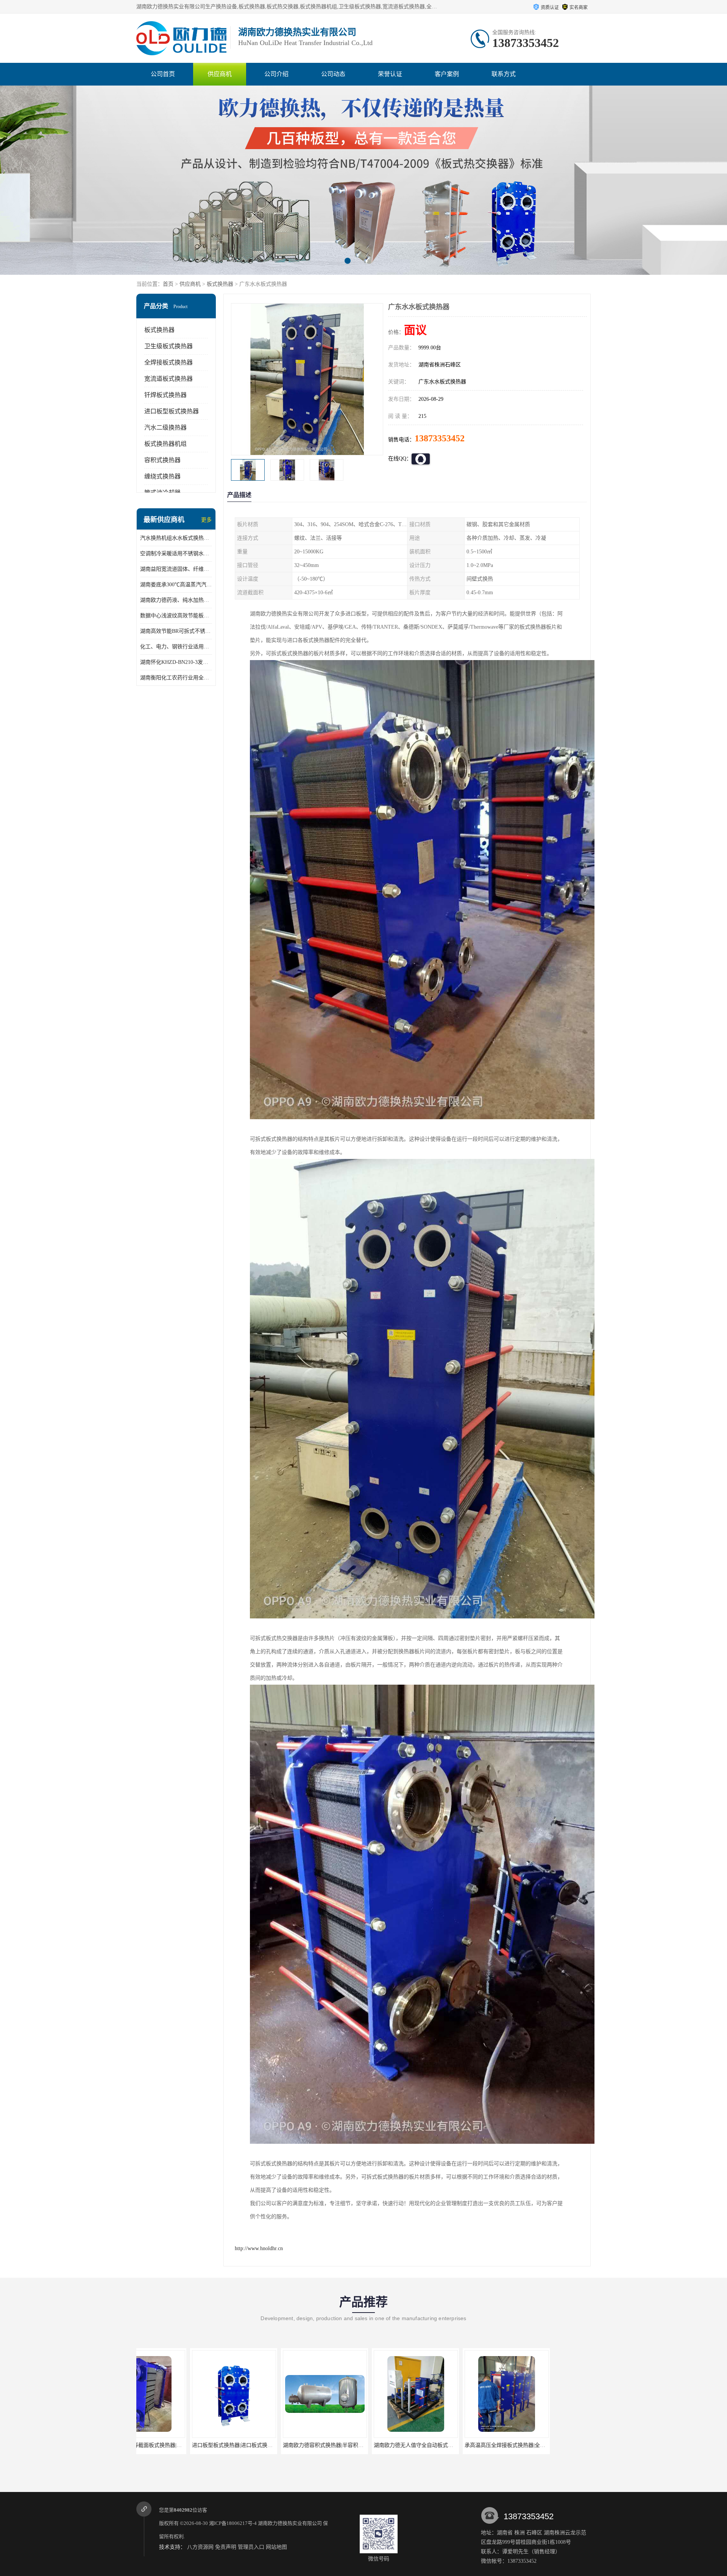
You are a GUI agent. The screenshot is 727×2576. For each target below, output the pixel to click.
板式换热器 (220, 284)
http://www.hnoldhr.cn (259, 2248)
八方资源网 (200, 2547)
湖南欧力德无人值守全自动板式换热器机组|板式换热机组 (205, 2445)
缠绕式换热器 (162, 476)
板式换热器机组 (165, 444)
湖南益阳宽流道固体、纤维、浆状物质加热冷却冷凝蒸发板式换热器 (176, 569)
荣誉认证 (390, 74)
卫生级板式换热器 (168, 346)
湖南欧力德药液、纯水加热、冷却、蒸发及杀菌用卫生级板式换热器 (176, 600)
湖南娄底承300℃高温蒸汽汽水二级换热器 (176, 585)
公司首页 (163, 74)
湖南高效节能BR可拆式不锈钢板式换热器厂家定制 (176, 631)
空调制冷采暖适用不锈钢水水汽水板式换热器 (176, 554)
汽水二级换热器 (165, 428)
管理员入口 (251, 2547)
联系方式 (504, 74)
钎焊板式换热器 (165, 395)
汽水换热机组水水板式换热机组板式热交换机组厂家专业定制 (176, 538)
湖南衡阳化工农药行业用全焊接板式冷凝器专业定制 (176, 678)
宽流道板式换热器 (168, 379)
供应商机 (220, 74)
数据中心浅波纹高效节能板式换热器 (176, 616)
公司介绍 (276, 74)
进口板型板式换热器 (172, 411)
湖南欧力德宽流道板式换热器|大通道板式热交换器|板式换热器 (484, 2445)
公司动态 (333, 74)
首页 (168, 284)
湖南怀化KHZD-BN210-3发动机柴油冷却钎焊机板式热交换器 (176, 662)
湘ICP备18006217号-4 (233, 2523)
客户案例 (447, 74)
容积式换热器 (162, 460)
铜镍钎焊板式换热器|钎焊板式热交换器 (366, 2445)
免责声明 (226, 2547)
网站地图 (276, 2547)
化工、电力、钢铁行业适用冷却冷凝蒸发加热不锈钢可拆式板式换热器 (176, 647)
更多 (206, 520)
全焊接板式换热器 (168, 362)
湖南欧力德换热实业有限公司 (290, 2523)
